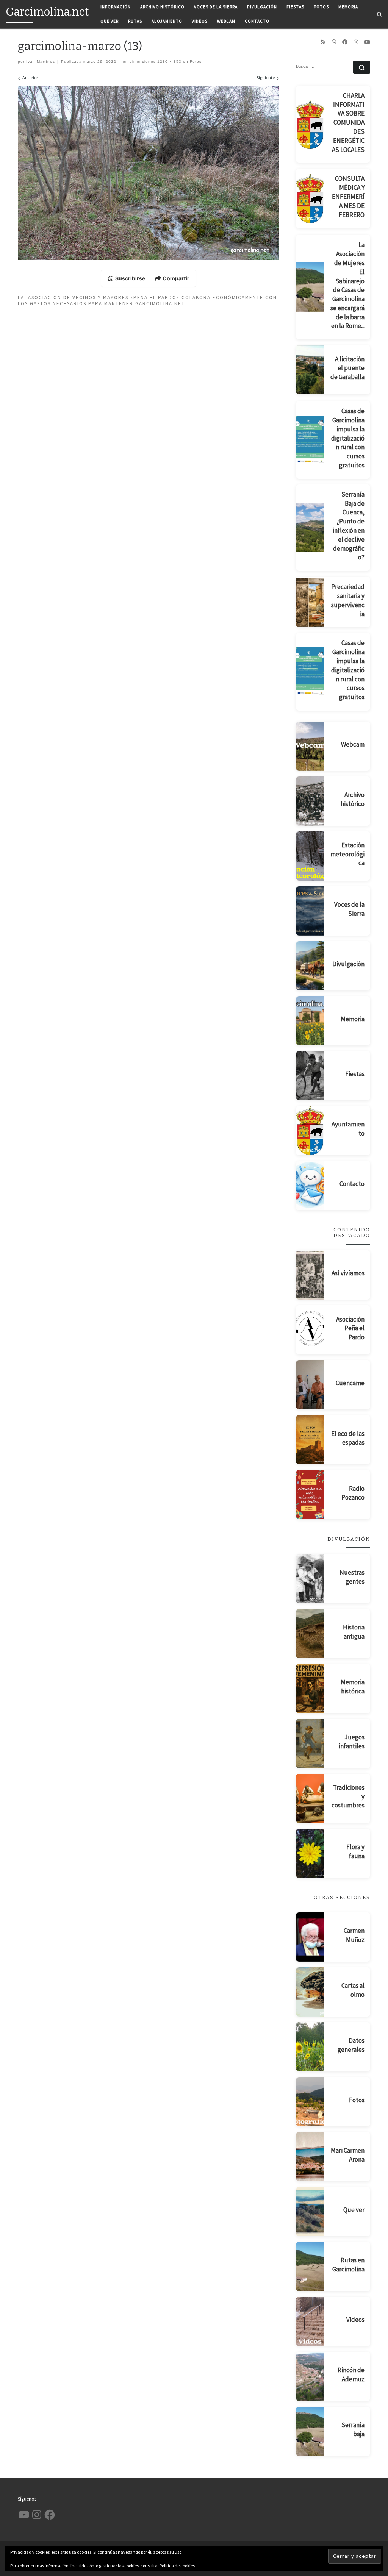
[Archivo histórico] (310, 801)
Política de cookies (177, 2566)
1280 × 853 (169, 62)
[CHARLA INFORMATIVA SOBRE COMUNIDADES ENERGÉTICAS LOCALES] (310, 124)
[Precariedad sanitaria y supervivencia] (310, 602)
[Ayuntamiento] (310, 1131)
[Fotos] (310, 2102)
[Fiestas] (310, 1076)
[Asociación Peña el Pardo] (310, 1330)
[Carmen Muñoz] (310, 1937)
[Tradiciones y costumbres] (310, 1798)
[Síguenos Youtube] (367, 42)
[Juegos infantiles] (310, 1743)
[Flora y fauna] (310, 1853)
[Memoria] (310, 1021)
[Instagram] (356, 42)
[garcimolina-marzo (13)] (149, 173)
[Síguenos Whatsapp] (334, 42)
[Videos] (310, 2321)
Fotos (195, 62)
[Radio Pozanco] (310, 1495)
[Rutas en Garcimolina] (310, 2267)
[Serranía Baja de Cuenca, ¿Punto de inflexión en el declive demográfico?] (310, 528)
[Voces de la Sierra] (310, 911)
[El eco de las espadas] (310, 1440)
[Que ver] (310, 2212)
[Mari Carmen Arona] (310, 2157)
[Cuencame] (310, 1385)
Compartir (176, 278)
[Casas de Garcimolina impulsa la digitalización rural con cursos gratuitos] (310, 440)
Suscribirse (130, 278)
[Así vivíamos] (310, 1275)
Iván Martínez (41, 62)
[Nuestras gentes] (310, 1579)
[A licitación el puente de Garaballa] (310, 370)
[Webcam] (310, 746)
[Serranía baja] (310, 2431)
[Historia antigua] (310, 1634)
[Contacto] (310, 1186)
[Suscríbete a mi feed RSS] (323, 42)
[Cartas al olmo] (310, 1992)
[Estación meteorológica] (310, 856)
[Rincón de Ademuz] (310, 2376)
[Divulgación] (310, 966)
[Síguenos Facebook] (345, 42)
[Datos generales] (310, 2047)
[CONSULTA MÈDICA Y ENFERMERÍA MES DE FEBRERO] (310, 198)
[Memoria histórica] (310, 1689)
